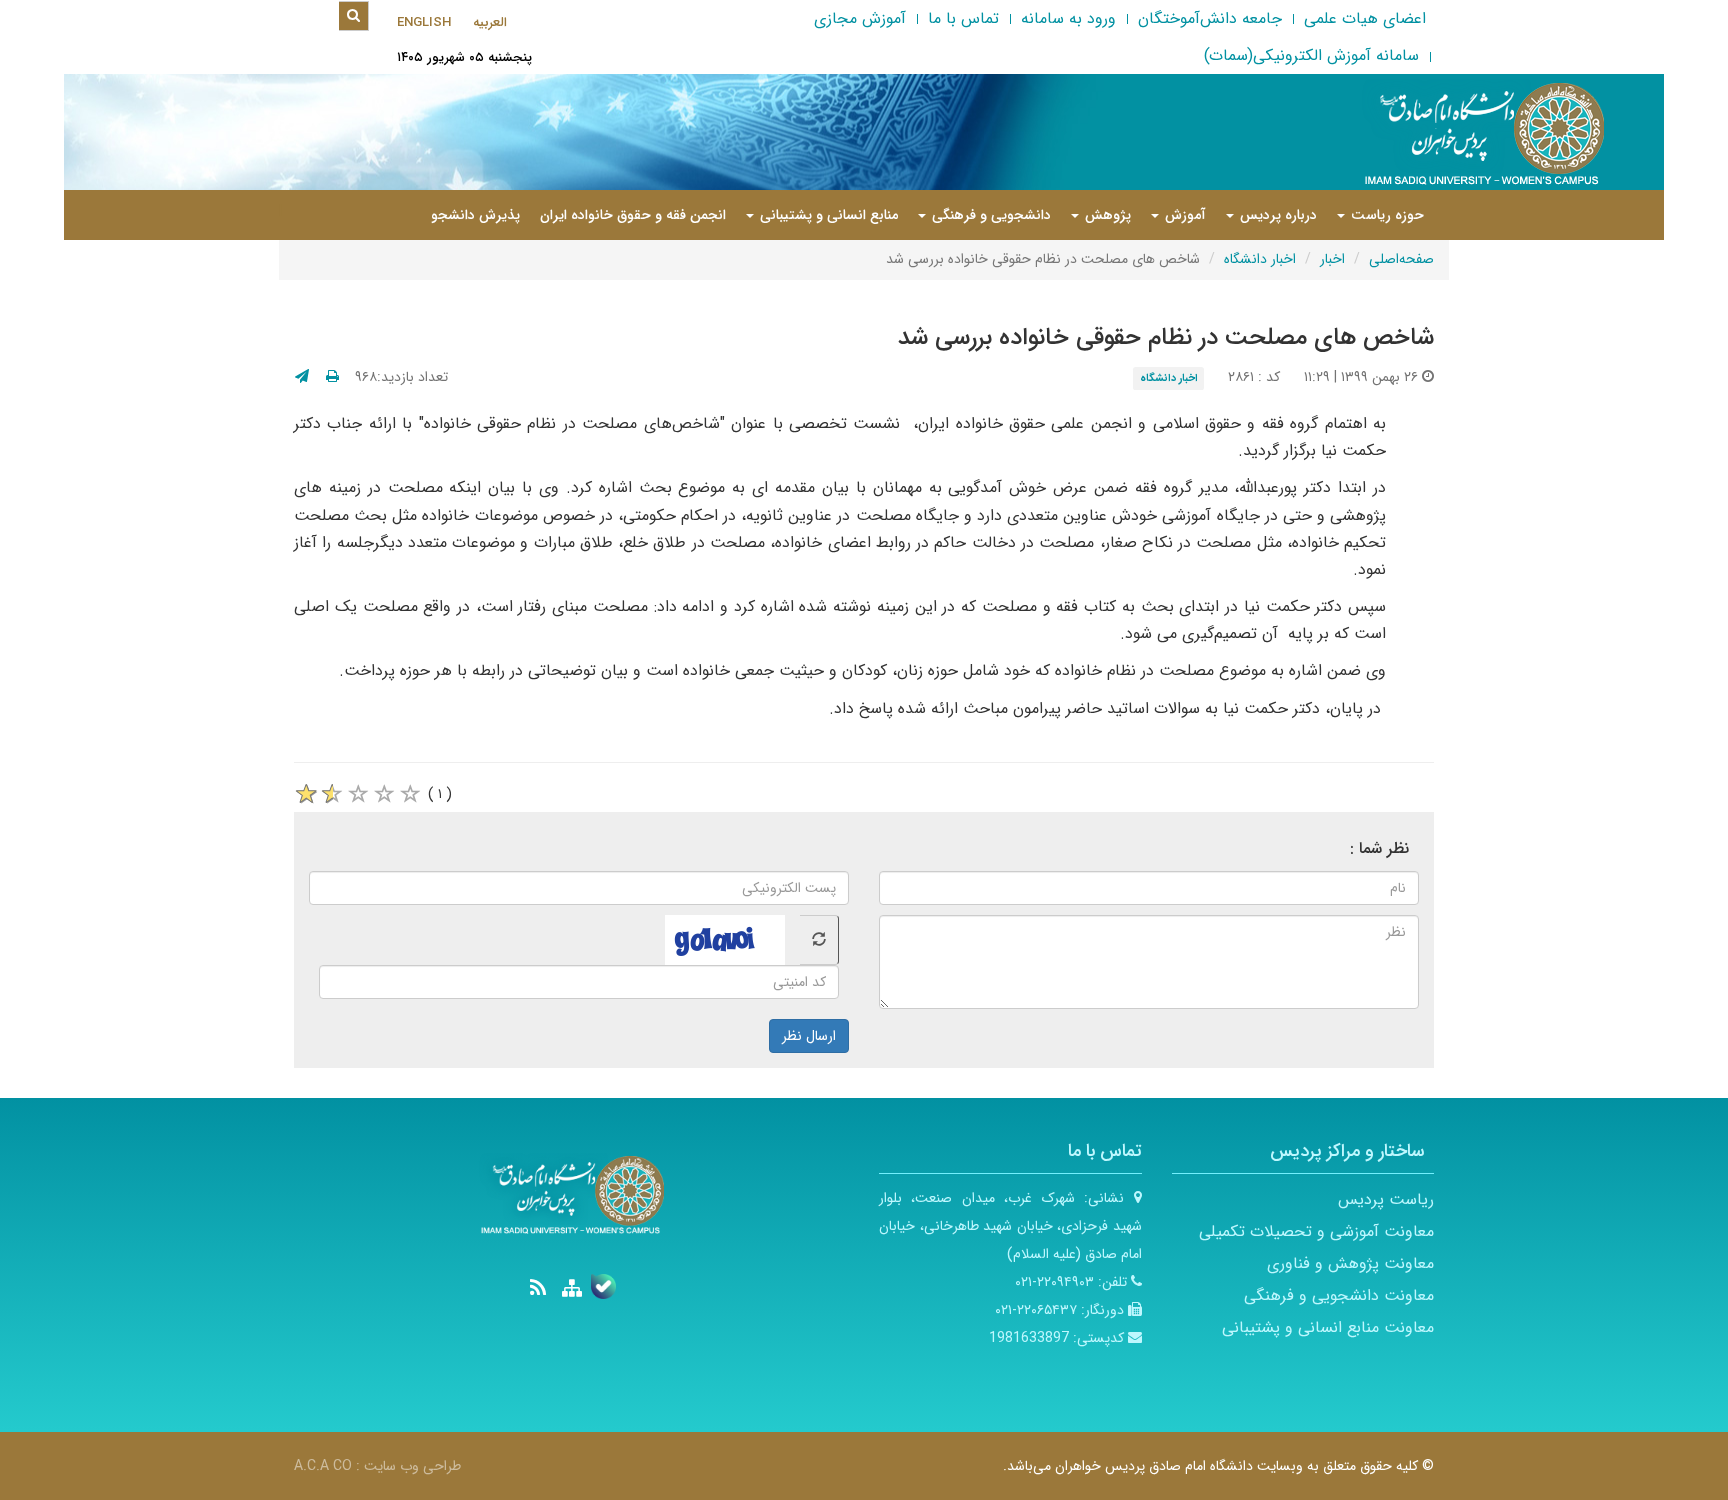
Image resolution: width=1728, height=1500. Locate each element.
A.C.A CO (323, 1466)
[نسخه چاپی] (332, 377)
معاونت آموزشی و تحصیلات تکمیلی (1316, 1231)
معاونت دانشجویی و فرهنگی (1339, 1295)
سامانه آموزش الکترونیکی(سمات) (1311, 55)
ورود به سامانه (1068, 18)
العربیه (490, 22)
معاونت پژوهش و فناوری (1350, 1263)
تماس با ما (963, 18)
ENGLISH (424, 22)
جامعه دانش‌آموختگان (1210, 18)
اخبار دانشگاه (1260, 259)
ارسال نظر (809, 1036)
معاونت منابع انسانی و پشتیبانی (1328, 1327)
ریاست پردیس (1386, 1199)
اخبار (1332, 259)
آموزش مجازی (860, 18)
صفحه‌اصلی (1401, 259)
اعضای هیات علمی (1365, 18)
